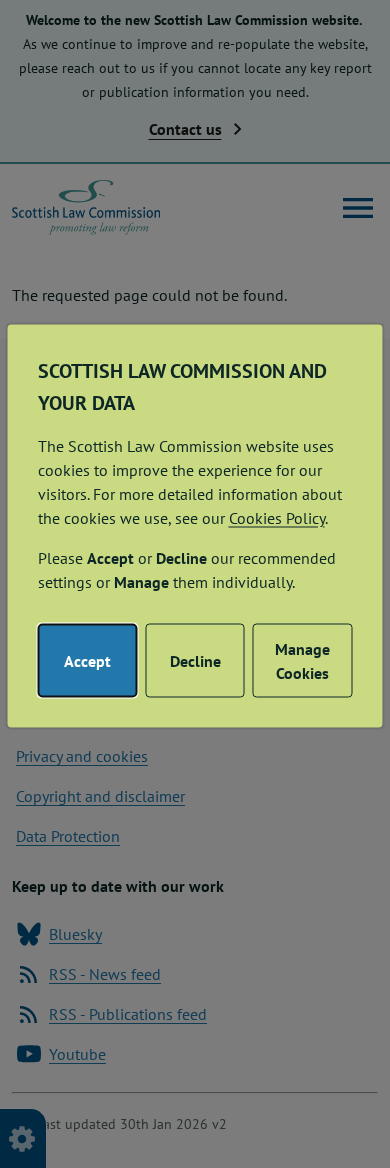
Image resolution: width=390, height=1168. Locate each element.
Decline (195, 660)
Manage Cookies (302, 660)
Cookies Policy (277, 517)
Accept (87, 660)
